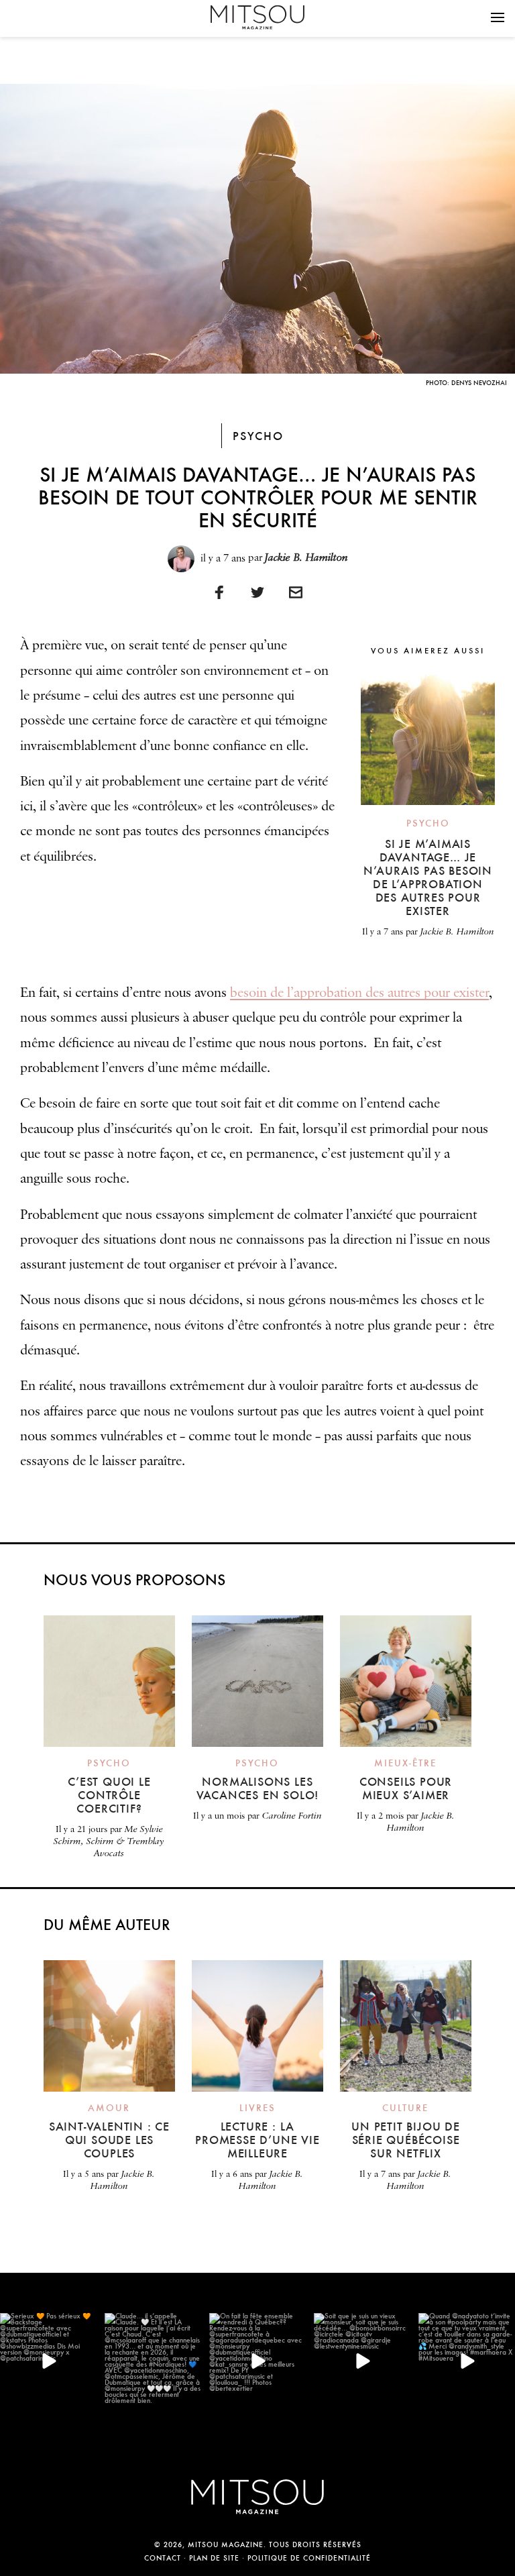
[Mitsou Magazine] (257, 17)
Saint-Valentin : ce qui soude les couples (109, 2140)
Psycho (258, 436)
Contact (163, 2558)
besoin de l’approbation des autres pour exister (359, 993)
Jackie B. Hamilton (306, 558)
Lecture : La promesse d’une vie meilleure (257, 2140)
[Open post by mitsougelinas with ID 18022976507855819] (153, 2361)
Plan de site (214, 2558)
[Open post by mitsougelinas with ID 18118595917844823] (48, 2361)
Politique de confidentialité (309, 2558)
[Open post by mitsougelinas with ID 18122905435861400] (362, 2361)
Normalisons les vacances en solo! (258, 1788)
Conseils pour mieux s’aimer (406, 1788)
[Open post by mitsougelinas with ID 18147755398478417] (467, 2361)
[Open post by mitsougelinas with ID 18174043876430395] (257, 2361)
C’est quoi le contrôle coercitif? (109, 1795)
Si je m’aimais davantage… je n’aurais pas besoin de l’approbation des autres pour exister (428, 877)
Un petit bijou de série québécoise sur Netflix (406, 2140)
